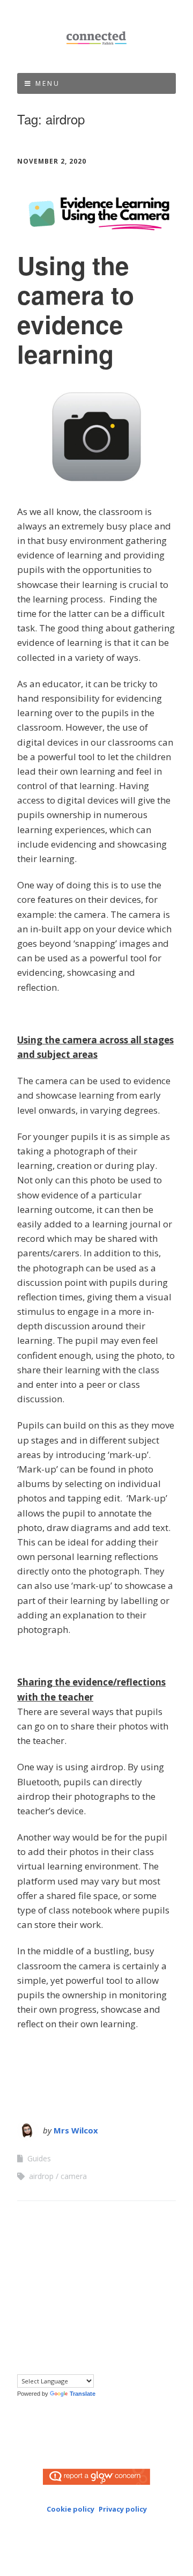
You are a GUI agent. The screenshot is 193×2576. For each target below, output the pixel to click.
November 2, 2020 (52, 161)
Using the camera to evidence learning (76, 310)
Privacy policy (123, 2509)
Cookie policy (70, 2509)
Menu (48, 83)
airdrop (41, 2176)
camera (74, 2176)
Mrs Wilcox (76, 2130)
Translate (83, 2394)
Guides (39, 2158)
